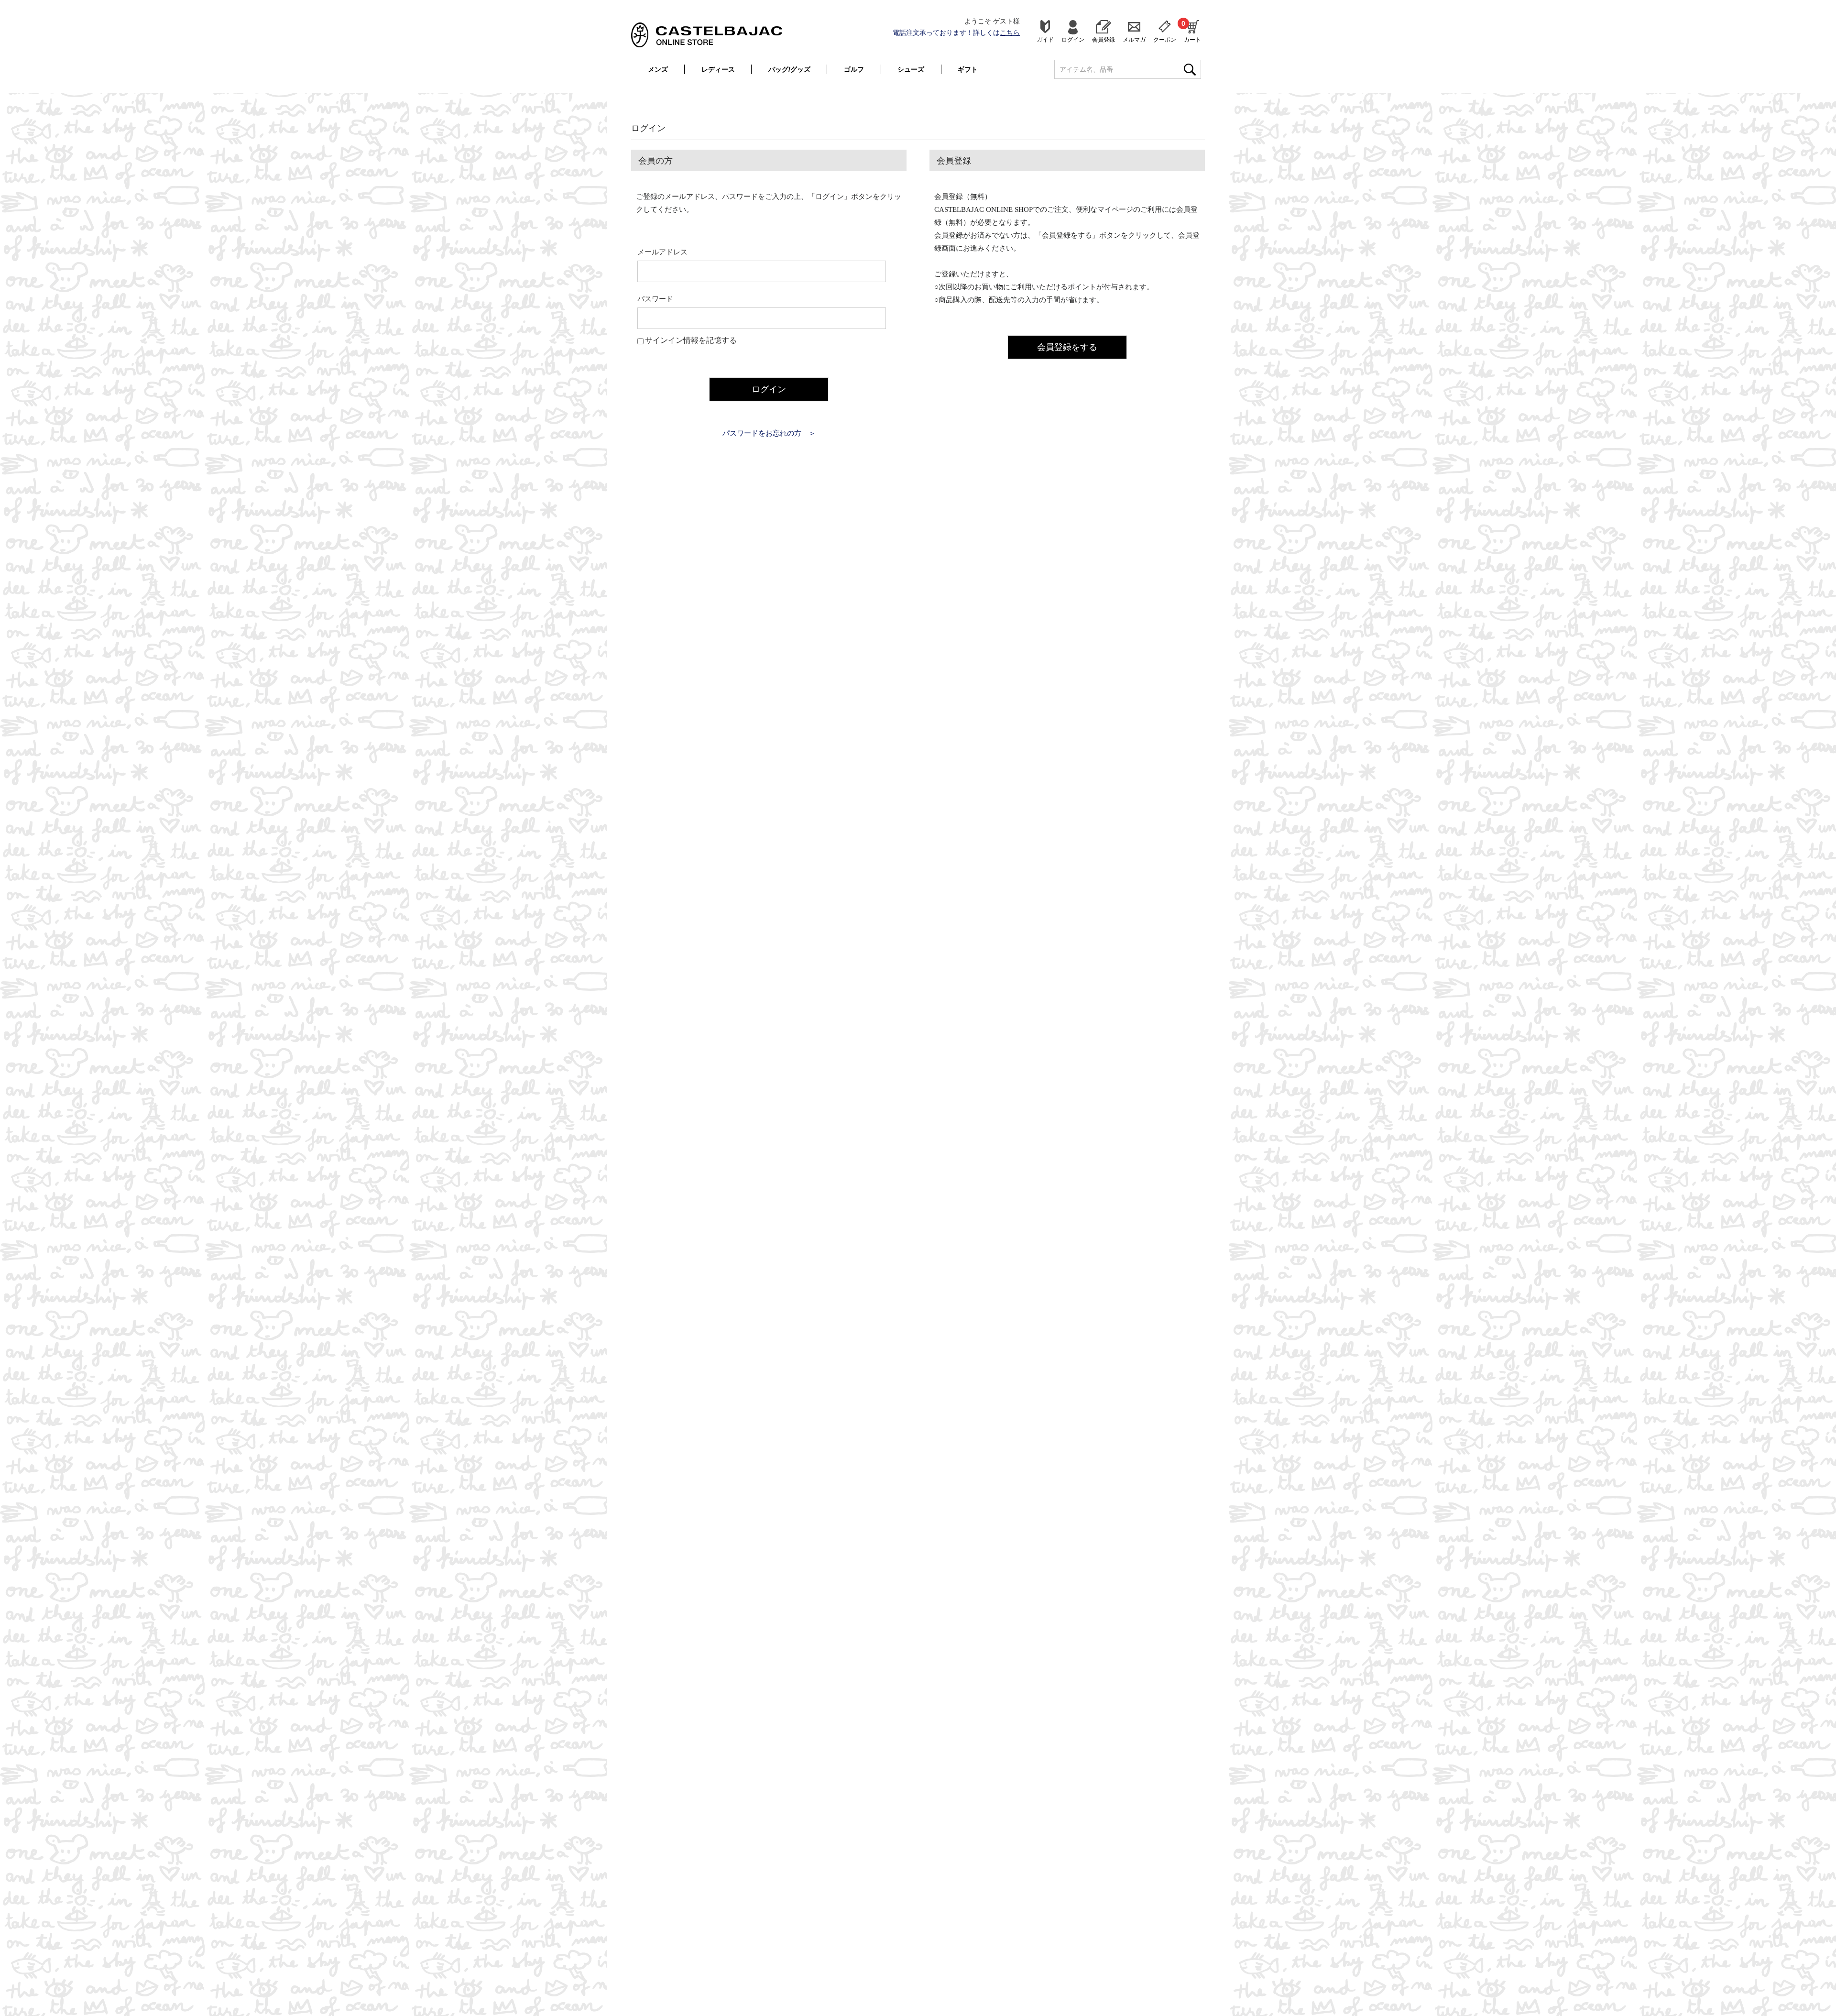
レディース (718, 69)
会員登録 (1104, 39)
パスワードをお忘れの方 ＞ (769, 433)
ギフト (968, 69)
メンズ (658, 69)
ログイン (1073, 39)
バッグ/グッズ (789, 69)
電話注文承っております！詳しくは (956, 33)
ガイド (1045, 39)
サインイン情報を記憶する (691, 340)
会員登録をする (1067, 347)
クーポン (1165, 39)
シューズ (911, 69)
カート (1192, 31)
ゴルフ (854, 69)
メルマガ (1134, 39)
